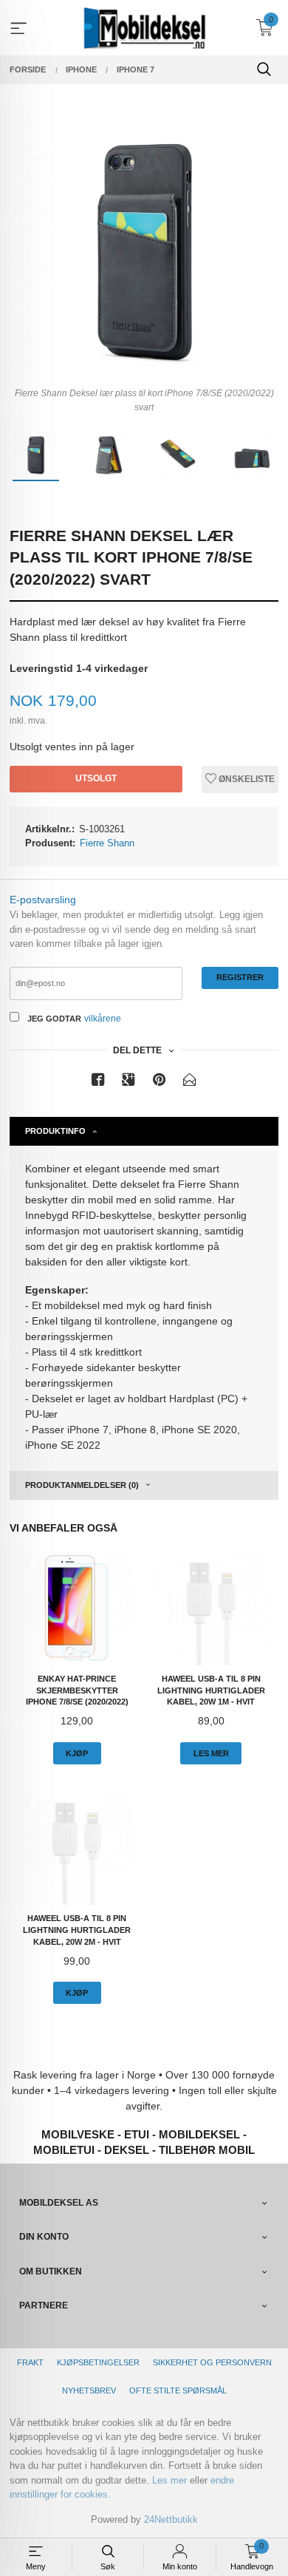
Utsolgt (96, 778)
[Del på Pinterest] (160, 1083)
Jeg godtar (54, 1019)
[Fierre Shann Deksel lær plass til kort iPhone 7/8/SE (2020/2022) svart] (144, 247)
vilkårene (103, 1019)
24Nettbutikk (171, 2519)
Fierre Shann (107, 843)
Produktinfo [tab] (55, 1131)
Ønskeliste (246, 779)
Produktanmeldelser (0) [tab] (82, 1485)
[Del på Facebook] (98, 1083)
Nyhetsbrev (89, 2390)
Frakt (30, 2362)
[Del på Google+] (128, 1083)
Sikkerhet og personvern (212, 2362)
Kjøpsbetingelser (98, 2362)
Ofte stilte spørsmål (178, 2390)
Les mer (169, 2480)
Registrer (240, 977)
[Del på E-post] (190, 1083)
